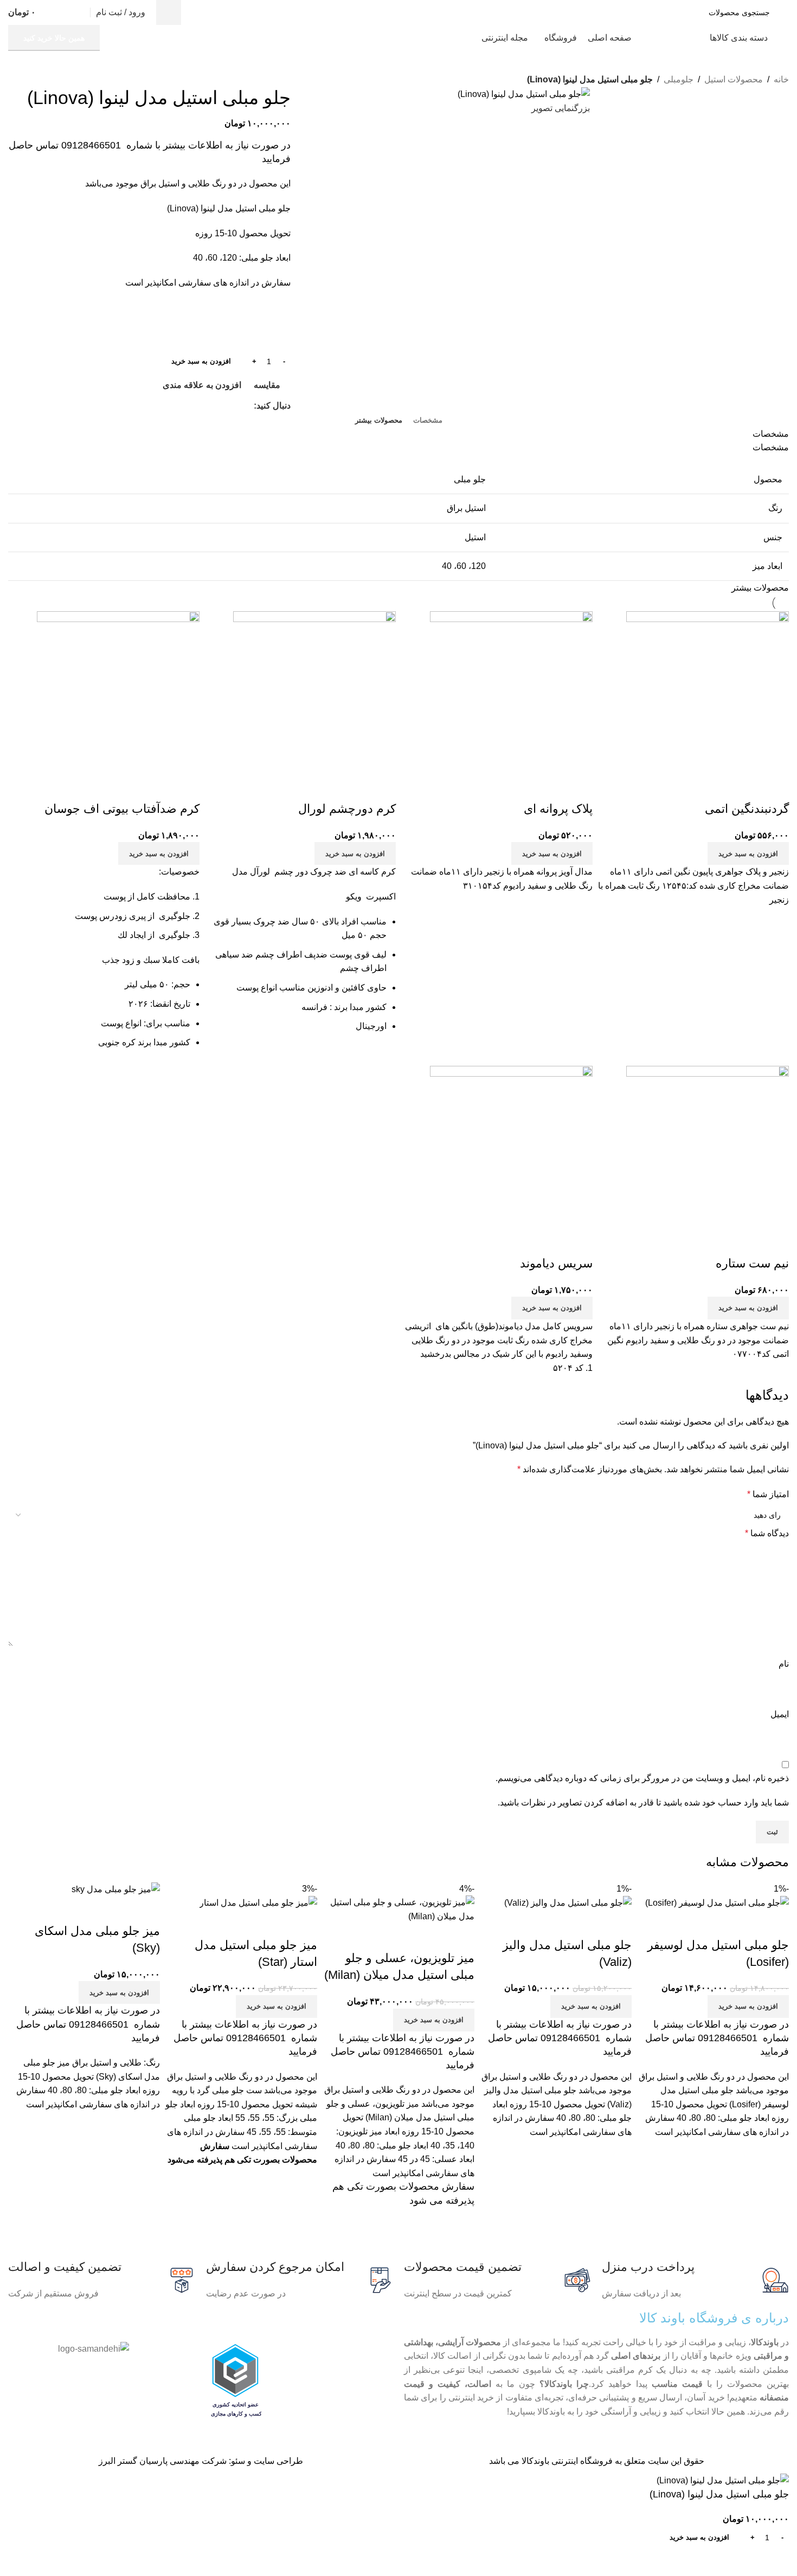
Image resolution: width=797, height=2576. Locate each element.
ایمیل (780, 1714)
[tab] (428, 420)
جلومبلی (679, 79)
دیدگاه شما (767, 1533)
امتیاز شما (768, 1494)
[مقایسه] (775, 1242)
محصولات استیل (734, 79)
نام (784, 1664)
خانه (781, 79)
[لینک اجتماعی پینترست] (235, 406)
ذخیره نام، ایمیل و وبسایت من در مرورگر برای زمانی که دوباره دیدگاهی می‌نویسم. (642, 1778)
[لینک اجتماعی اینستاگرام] (248, 406)
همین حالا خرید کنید (54, 38)
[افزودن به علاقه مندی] (746, 1242)
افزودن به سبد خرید (201, 361)
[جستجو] (169, 12)
